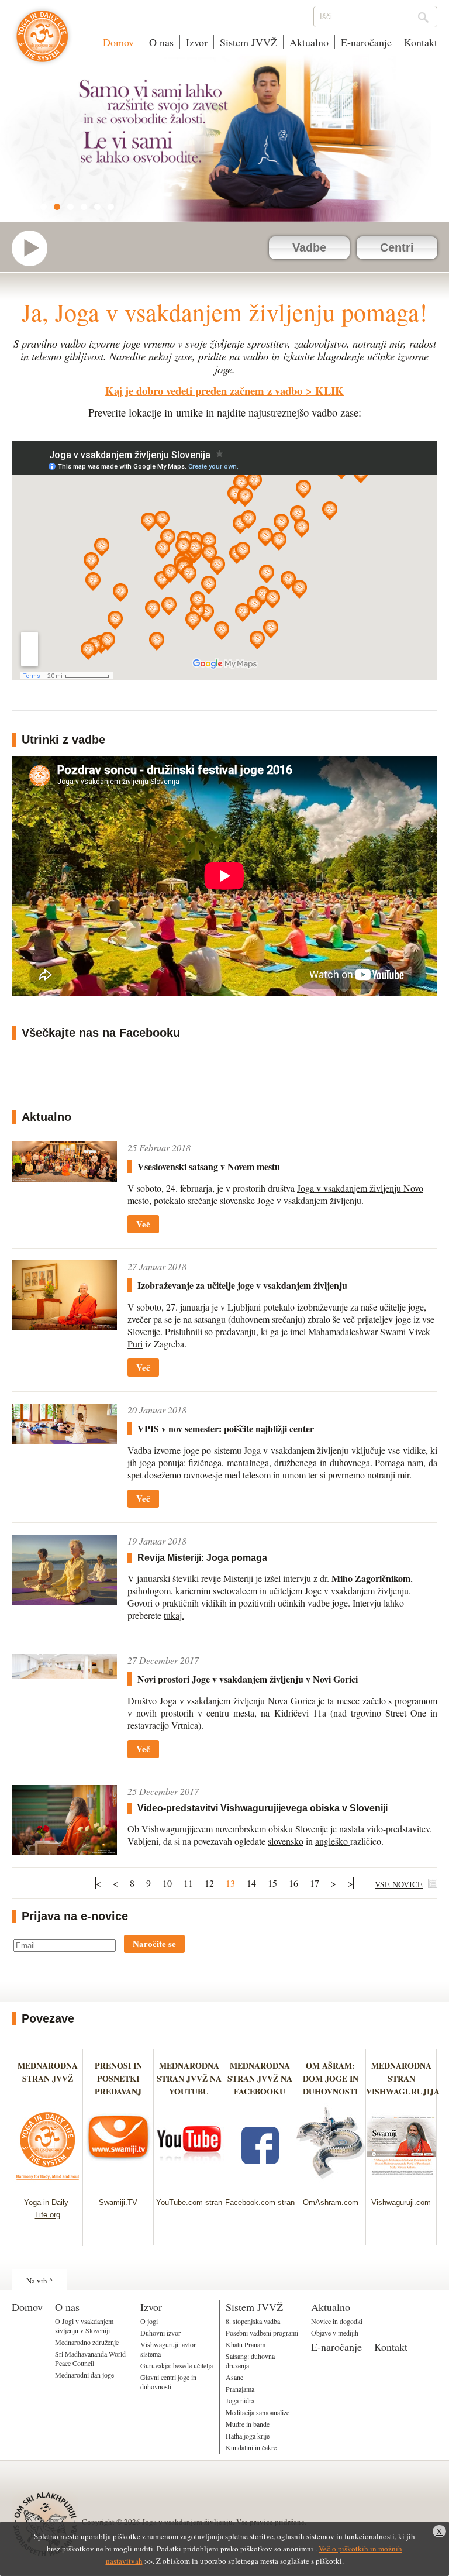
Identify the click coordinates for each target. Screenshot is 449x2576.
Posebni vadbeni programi (262, 2333)
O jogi (149, 2321)
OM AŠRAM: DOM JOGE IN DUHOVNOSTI (331, 2078)
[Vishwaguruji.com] (401, 2183)
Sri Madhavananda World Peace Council (90, 2358)
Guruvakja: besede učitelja (177, 2365)
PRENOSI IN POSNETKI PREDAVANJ (118, 2078)
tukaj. (174, 1615)
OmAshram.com (331, 2202)
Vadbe (309, 247)
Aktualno (309, 42)
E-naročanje (366, 42)
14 (251, 1883)
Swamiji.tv (35, 248)
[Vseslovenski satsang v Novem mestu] (64, 1162)
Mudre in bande (248, 2424)
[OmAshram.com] (331, 2183)
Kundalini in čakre (251, 2447)
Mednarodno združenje (87, 2342)
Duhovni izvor (160, 2333)
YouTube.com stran (189, 2202)
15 (272, 1883)
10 (167, 1883)
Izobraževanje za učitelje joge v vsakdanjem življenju (242, 1285)
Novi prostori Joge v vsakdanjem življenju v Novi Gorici (248, 1679)
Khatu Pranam (246, 2344)
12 (209, 1883)
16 (293, 1883)
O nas (160, 42)
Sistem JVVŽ (248, 42)
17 (315, 1883)
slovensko (286, 1841)
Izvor (197, 42)
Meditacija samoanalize (258, 2412)
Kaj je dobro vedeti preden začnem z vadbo (204, 391)
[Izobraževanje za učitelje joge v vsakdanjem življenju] (64, 1295)
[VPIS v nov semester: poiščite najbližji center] (64, 1424)
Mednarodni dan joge (84, 2375)
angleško (333, 1841)
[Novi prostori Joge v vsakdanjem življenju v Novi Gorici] (64, 1667)
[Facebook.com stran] (260, 2183)
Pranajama (240, 2389)
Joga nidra (240, 2400)
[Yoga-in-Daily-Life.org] (48, 2183)
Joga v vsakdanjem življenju (42, 42)
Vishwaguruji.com (401, 2202)
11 (188, 1883)
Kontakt (421, 42)
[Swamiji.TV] (118, 2183)
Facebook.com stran (260, 2202)
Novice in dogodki (337, 2321)
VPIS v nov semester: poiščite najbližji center (226, 1428)
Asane (234, 2377)
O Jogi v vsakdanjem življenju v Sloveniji (84, 2326)
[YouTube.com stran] (189, 2183)
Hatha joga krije (248, 2436)
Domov (118, 42)
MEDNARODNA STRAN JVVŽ (48, 2078)
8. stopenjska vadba (253, 2321)
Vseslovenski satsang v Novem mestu (209, 1166)
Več (143, 1224)
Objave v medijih (335, 2333)
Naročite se (154, 1944)
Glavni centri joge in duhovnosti (168, 2382)
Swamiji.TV (118, 2202)
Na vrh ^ (39, 2281)
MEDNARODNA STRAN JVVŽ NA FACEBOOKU (260, 2078)
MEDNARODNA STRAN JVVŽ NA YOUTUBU (189, 2078)
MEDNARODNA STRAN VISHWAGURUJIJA (403, 2078)
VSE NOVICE (399, 1884)
